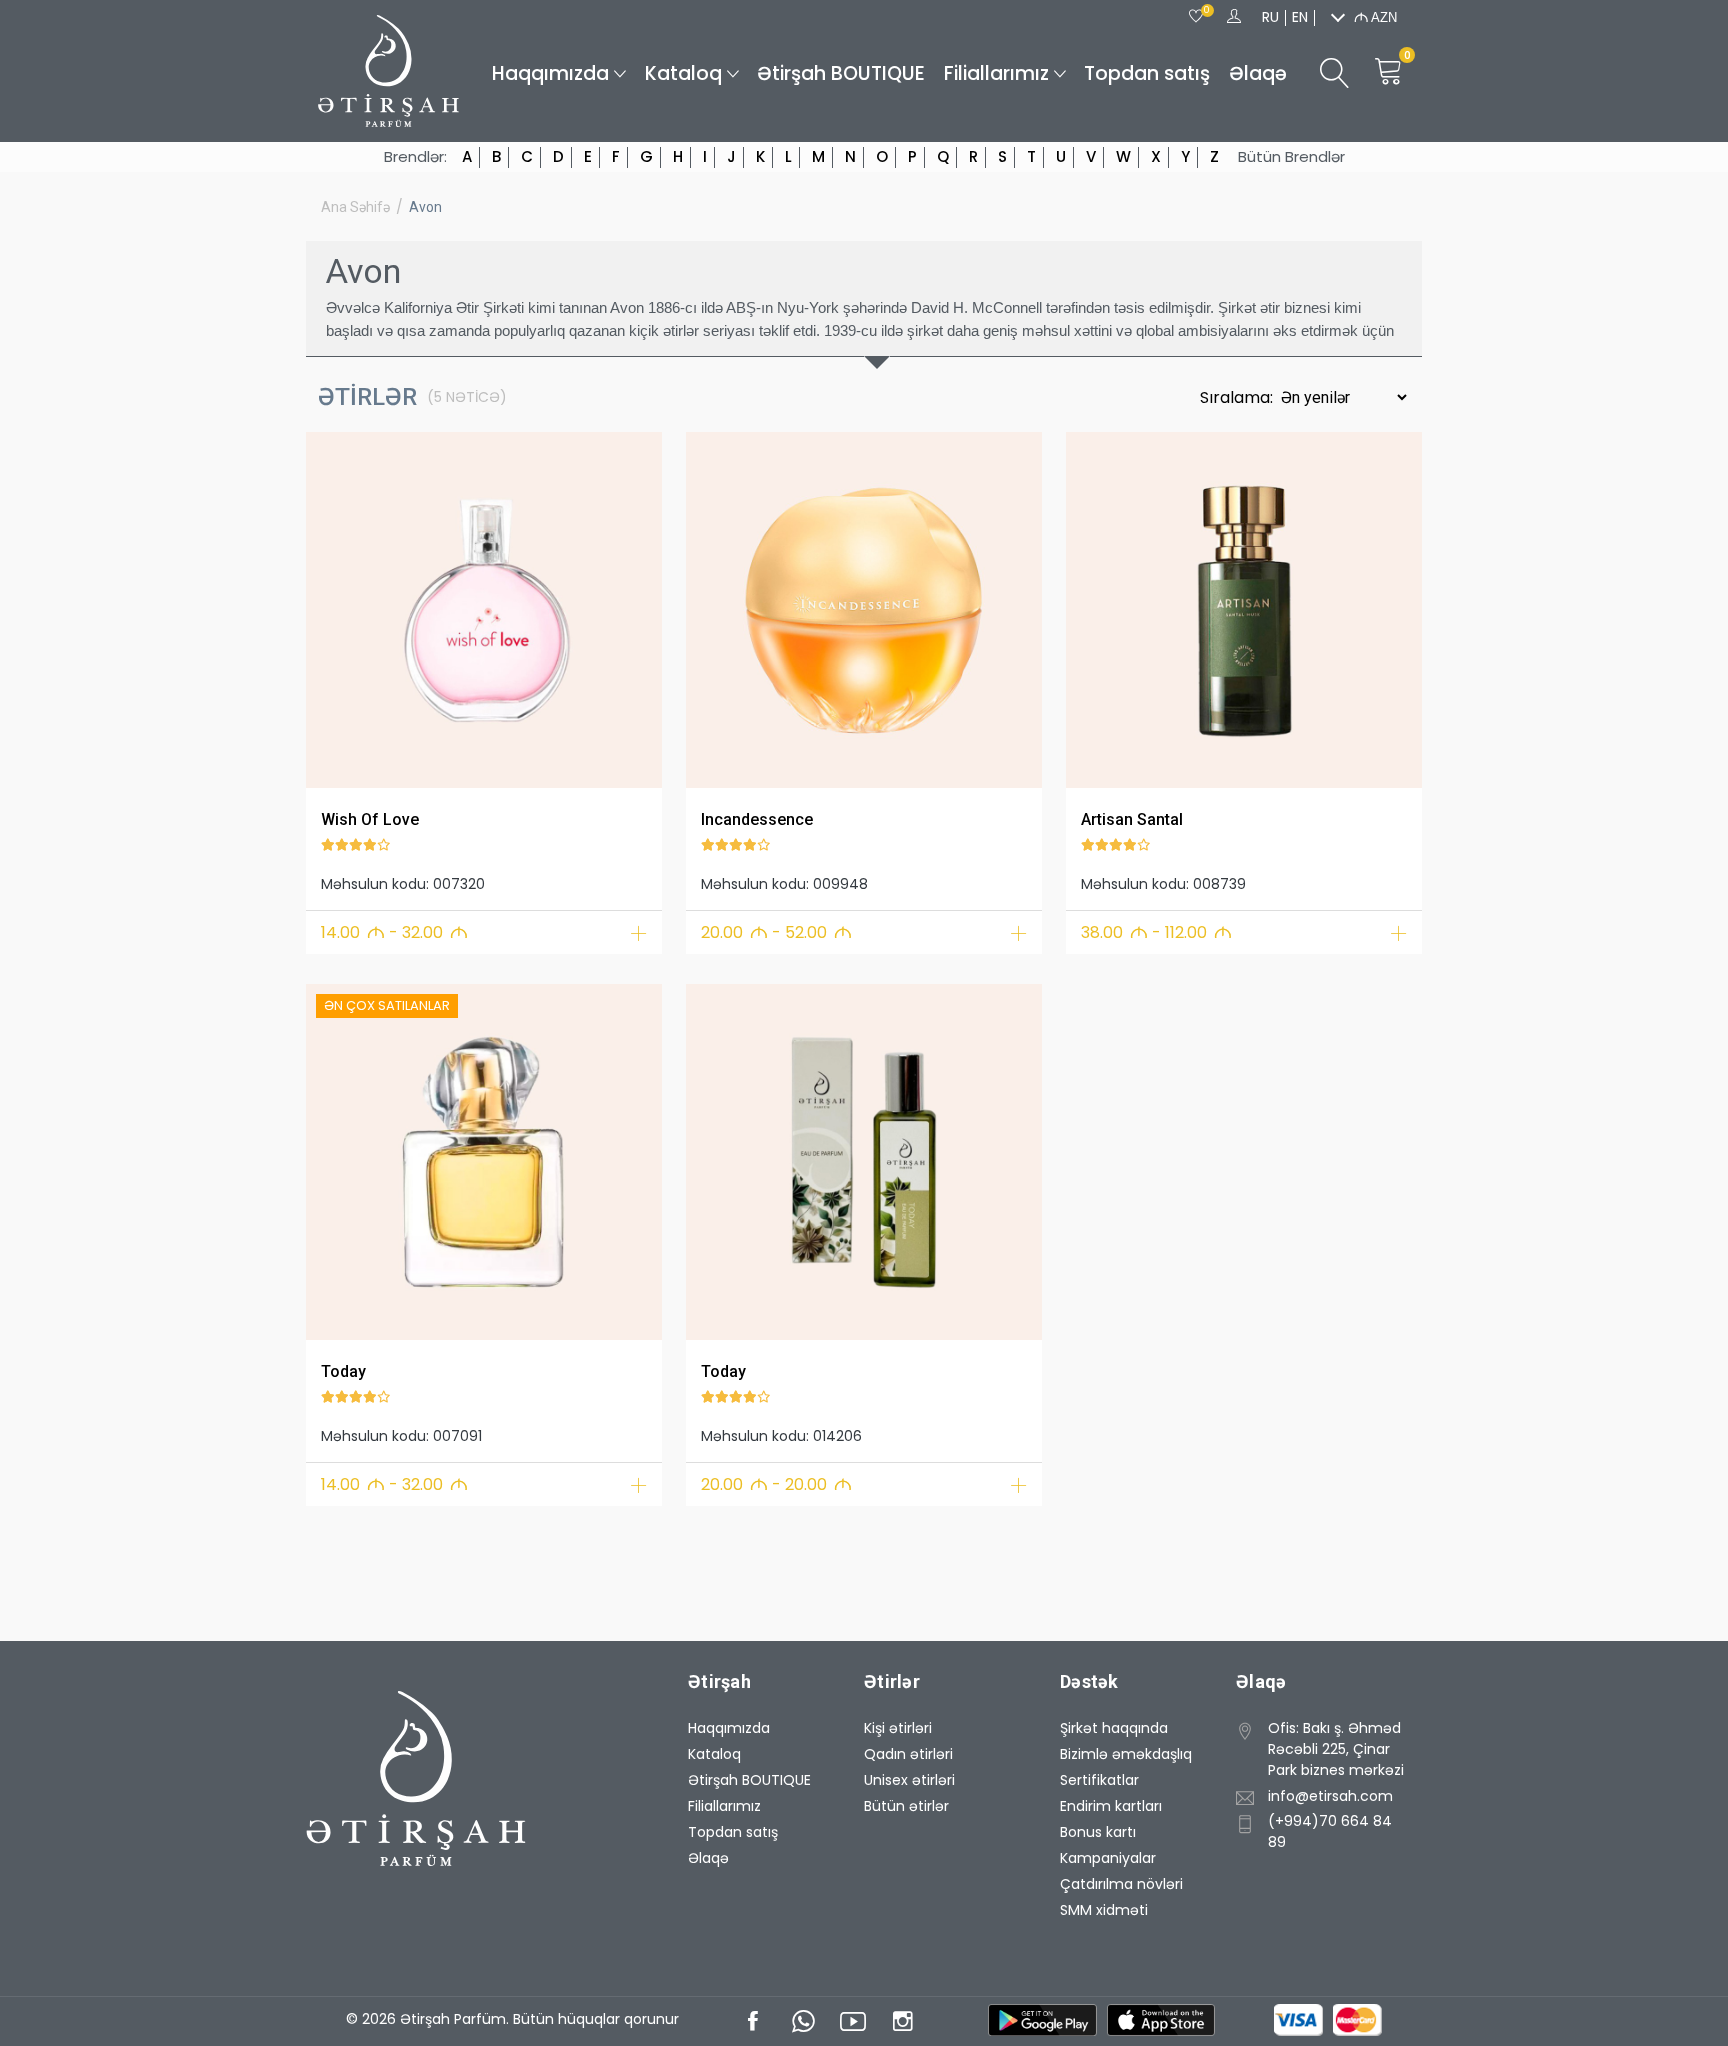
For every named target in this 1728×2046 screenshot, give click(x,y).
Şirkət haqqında (1114, 1728)
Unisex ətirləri (909, 1780)
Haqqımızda (550, 73)
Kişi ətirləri (898, 1728)
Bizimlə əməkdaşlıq (1126, 1754)
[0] (1196, 17)
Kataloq (683, 73)
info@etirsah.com (1330, 1796)
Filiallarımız (996, 73)
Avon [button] (425, 207)
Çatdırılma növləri (1121, 1884)
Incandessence (757, 819)
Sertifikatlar (1099, 1780)
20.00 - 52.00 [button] (776, 932)
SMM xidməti (1104, 1910)
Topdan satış (1147, 73)
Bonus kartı (1098, 1832)
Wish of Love (370, 819)
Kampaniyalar (1108, 1858)
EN (1300, 17)
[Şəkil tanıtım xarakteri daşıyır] (484, 610)
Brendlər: (415, 157)
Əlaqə (1258, 73)
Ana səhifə (355, 207)
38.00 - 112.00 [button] (1156, 932)
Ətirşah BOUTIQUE (841, 73)
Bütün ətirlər (906, 1806)
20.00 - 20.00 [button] (776, 1484)
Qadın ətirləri (908, 1754)
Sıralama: (1238, 397)
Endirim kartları (1111, 1806)
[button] (333, 606)
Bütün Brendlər (1291, 157)
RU (1270, 17)
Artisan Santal (1132, 819)
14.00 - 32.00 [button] (394, 932)
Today (343, 1371)
